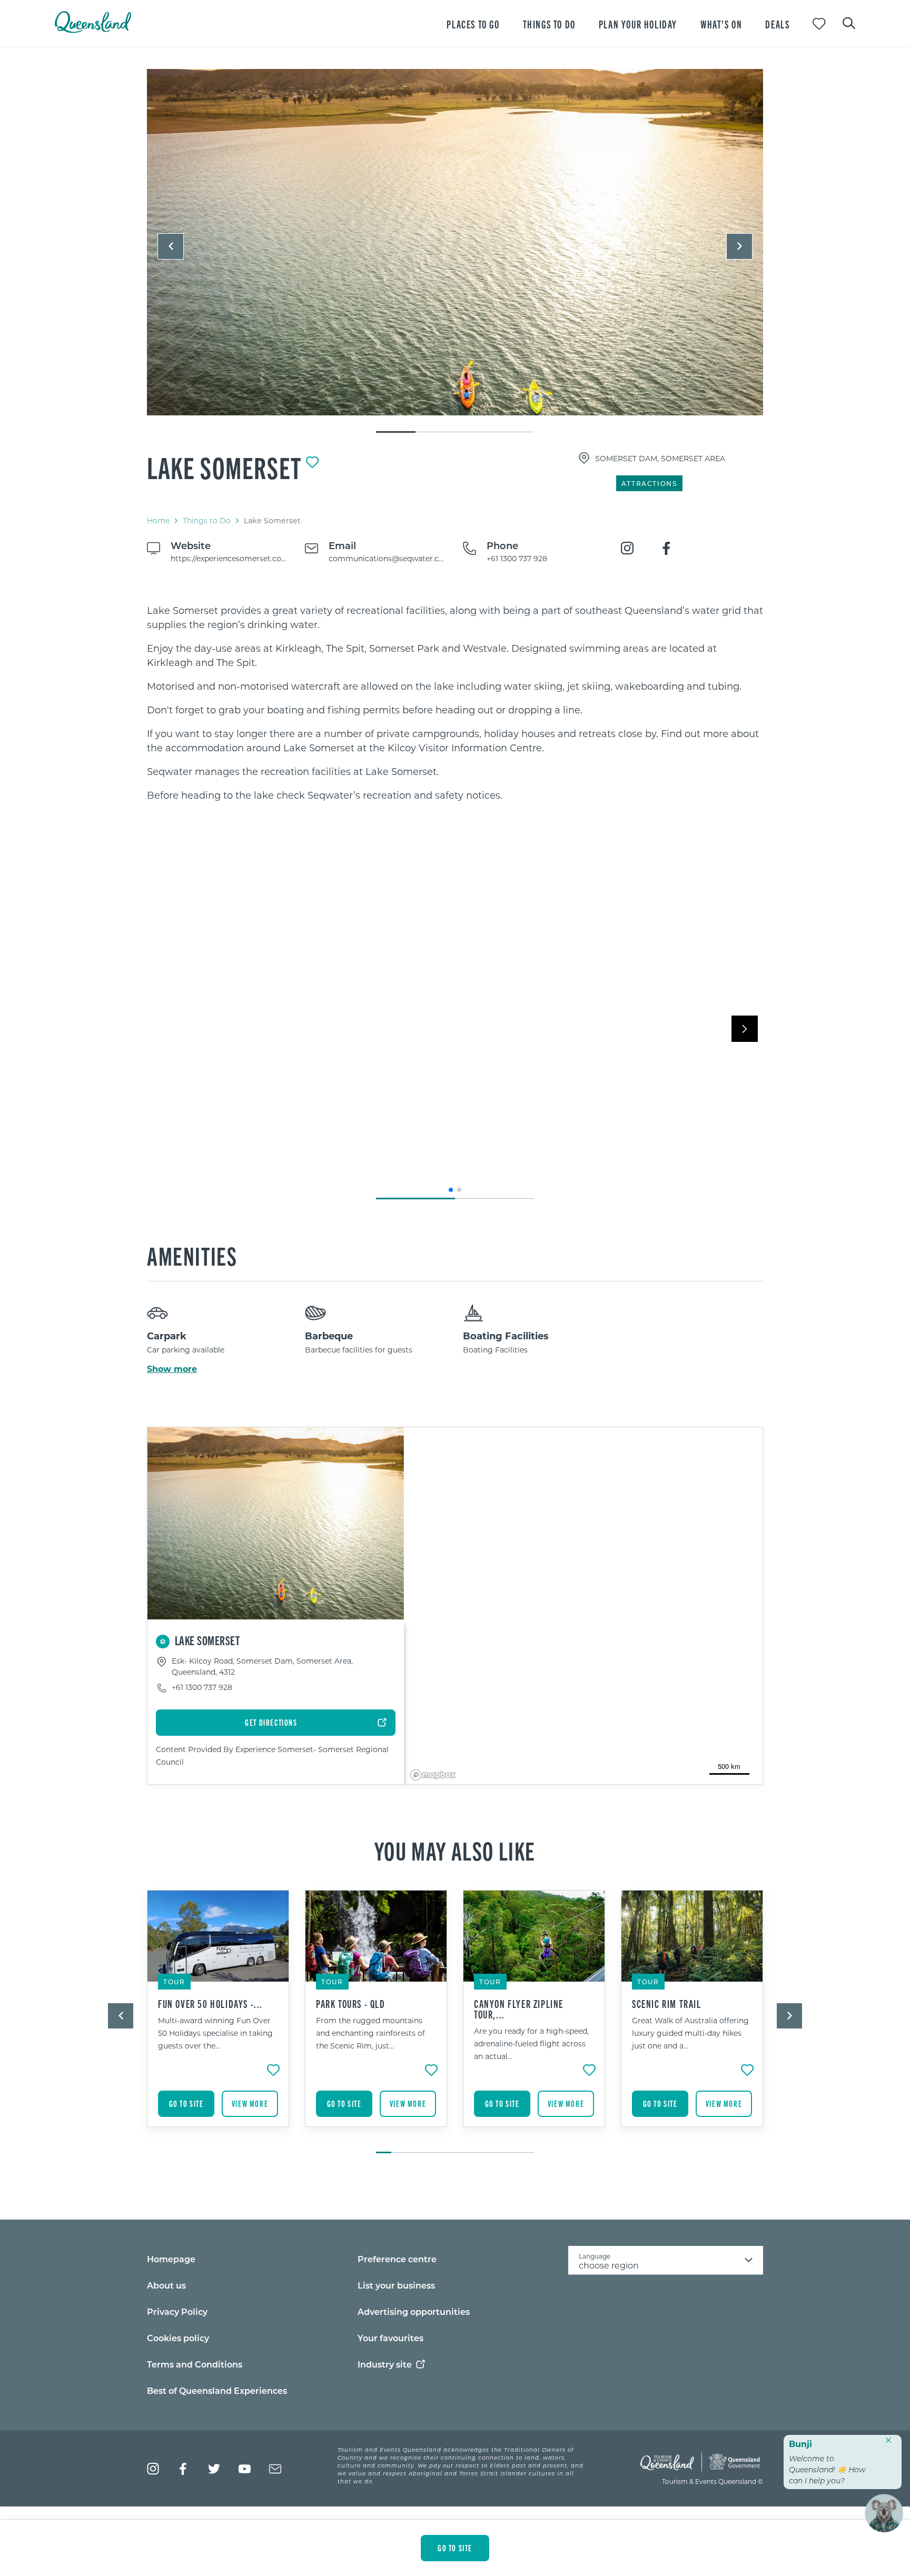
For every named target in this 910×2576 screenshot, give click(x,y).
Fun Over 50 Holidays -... (210, 2004)
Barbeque (329, 1336)
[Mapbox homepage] (433, 1775)
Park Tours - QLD (351, 2004)
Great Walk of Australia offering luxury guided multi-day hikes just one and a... (690, 2033)
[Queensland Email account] (275, 2469)
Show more (172, 1369)
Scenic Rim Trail (667, 2004)
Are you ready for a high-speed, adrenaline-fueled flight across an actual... (531, 2043)
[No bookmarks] (819, 24)
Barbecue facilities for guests (359, 1350)
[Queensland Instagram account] (153, 2469)
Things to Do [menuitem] (549, 24)
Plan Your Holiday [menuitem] (638, 24)
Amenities (192, 1255)
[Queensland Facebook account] (184, 2469)
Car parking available (186, 1350)
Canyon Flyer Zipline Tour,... (519, 2009)
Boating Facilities (506, 1336)
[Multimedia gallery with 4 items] (455, 251)
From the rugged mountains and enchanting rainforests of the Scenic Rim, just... (370, 2033)
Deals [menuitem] (777, 24)
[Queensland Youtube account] (245, 2469)
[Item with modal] (455, 243)
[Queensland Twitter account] (214, 2469)
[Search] (849, 22)
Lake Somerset (224, 467)
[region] (455, 703)
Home (158, 520)
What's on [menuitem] (721, 24)
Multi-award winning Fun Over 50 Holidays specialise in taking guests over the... (215, 2033)
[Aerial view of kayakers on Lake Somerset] (455, 242)
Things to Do (207, 520)
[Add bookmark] (312, 462)
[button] (171, 246)
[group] (218, 2016)
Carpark (167, 1336)
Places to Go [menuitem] (473, 24)
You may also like (455, 1850)
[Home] (93, 30)
